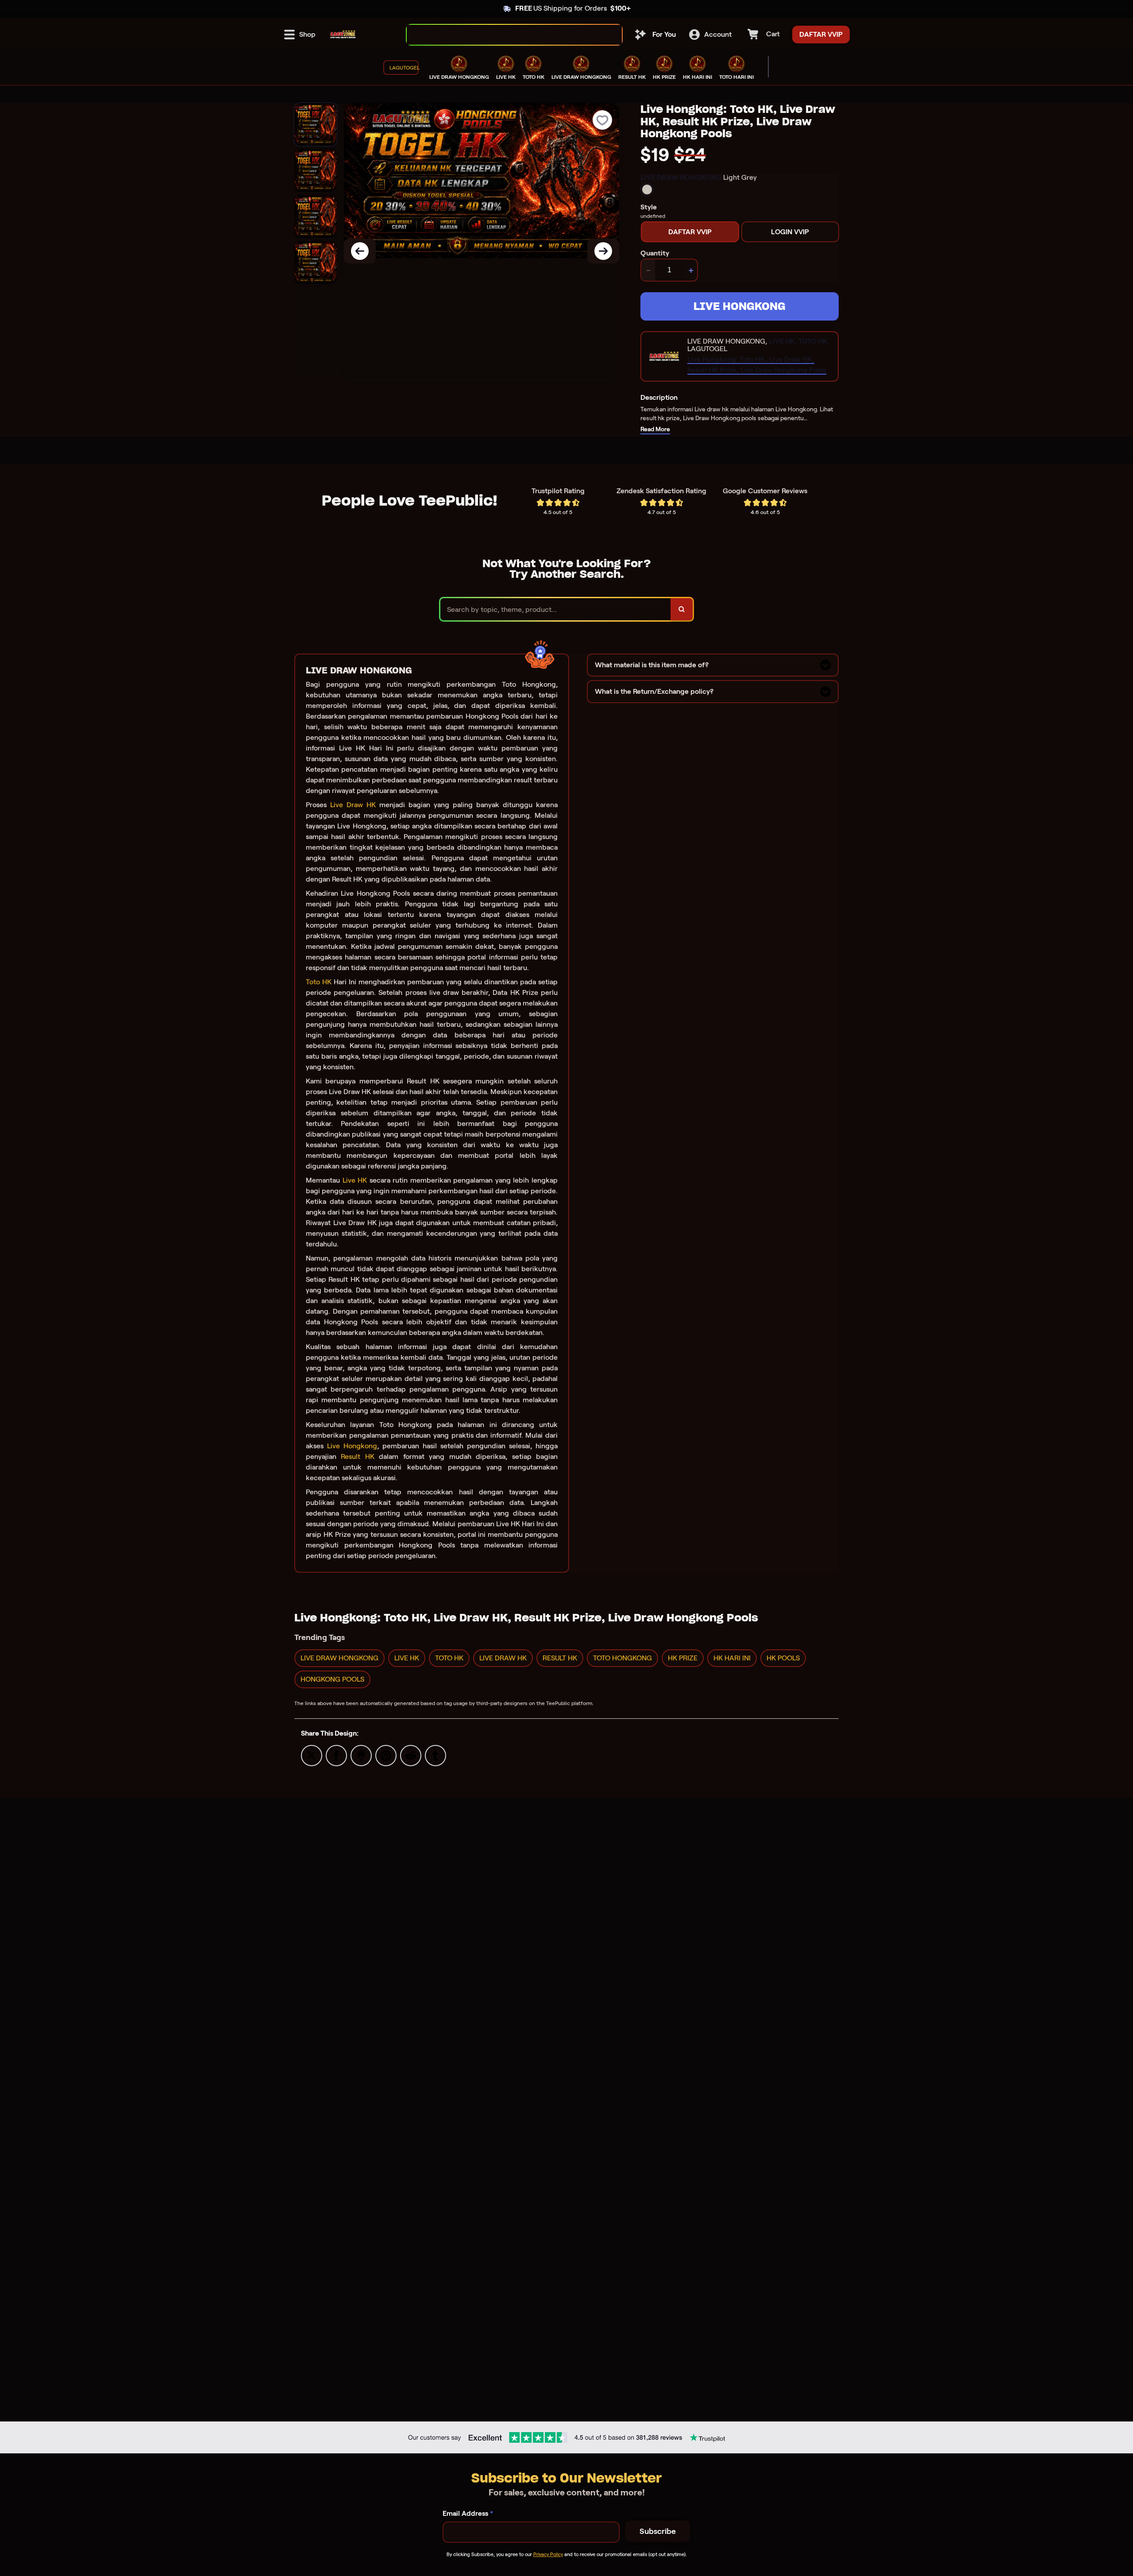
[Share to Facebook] (336, 1755)
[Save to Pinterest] (386, 1755)
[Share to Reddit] (411, 1755)
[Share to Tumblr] (435, 1755)
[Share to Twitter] (312, 1755)
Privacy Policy (548, 2554)
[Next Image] (603, 251)
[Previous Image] (360, 251)
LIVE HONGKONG (740, 306)
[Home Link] (343, 35)
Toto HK (319, 982)
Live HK (355, 1180)
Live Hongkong (352, 1446)
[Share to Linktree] (361, 1755)
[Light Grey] (647, 190)
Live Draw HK (353, 805)
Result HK (357, 1456)
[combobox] (505, 35)
